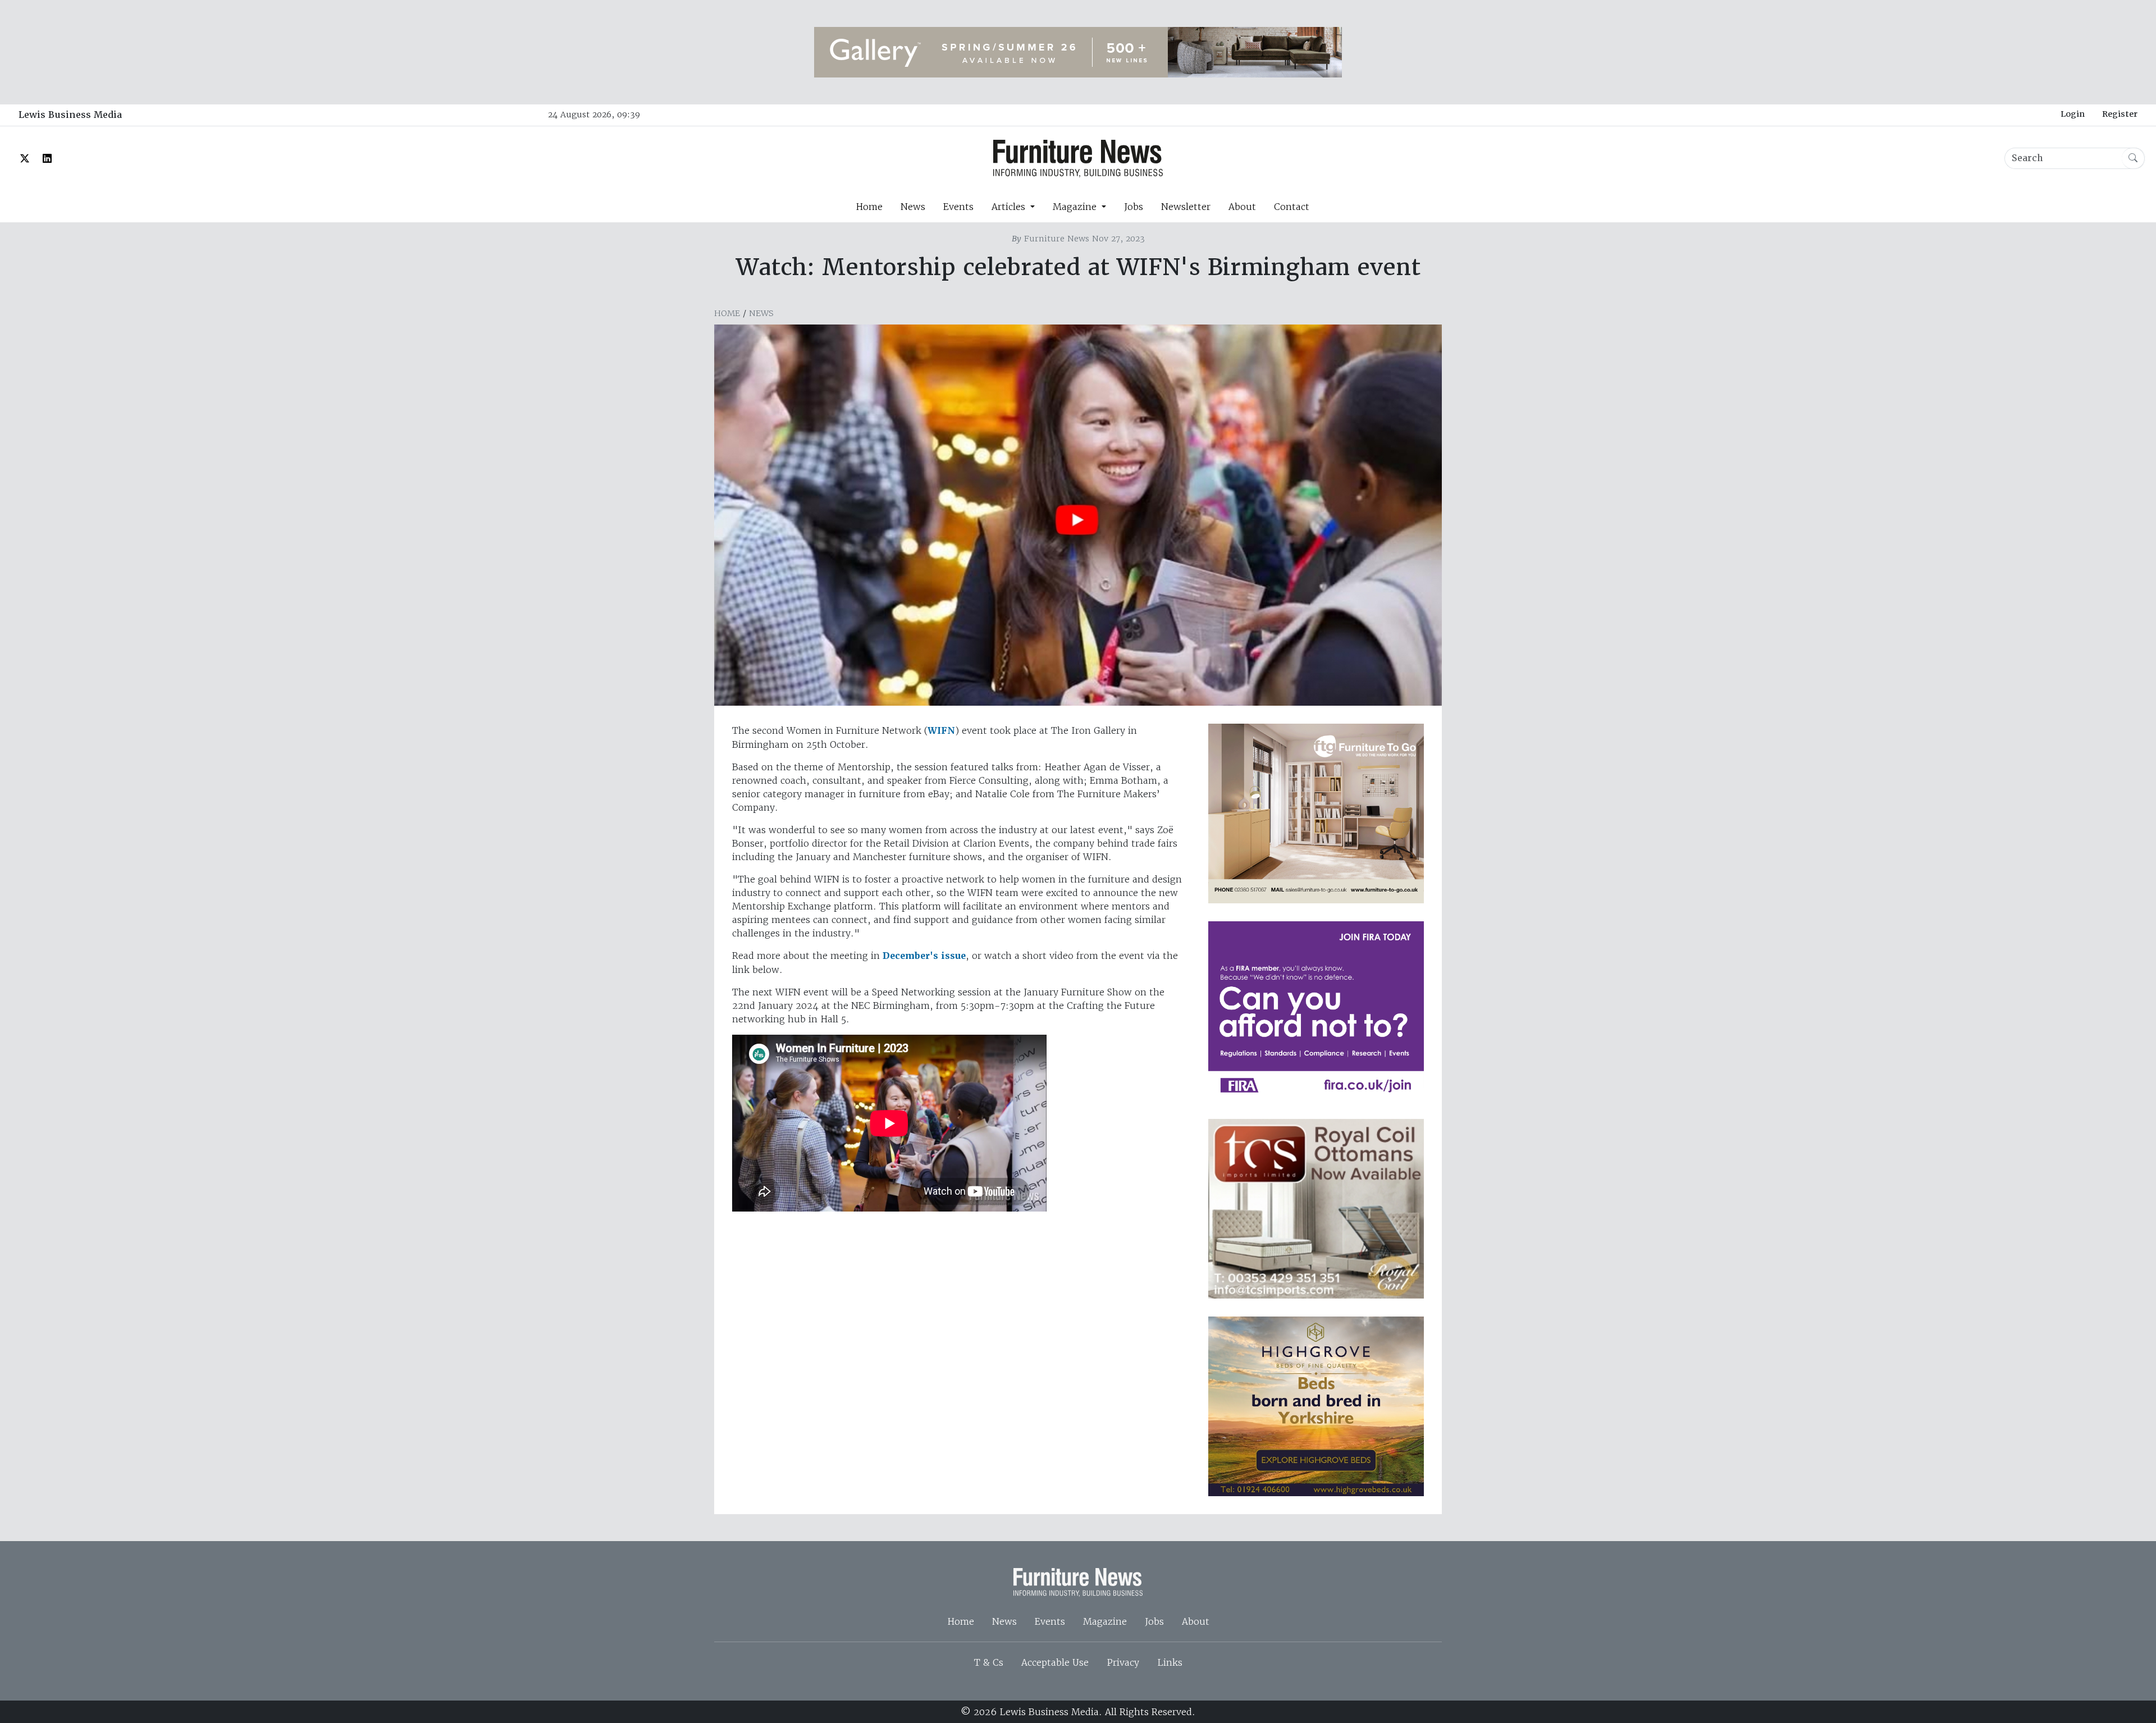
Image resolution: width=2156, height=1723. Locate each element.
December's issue (924, 956)
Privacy (1123, 1662)
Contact (1292, 207)
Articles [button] (1010, 207)
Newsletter (1186, 207)
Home (869, 207)
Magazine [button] (1076, 207)
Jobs (1134, 207)
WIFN (941, 731)
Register (2120, 114)
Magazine (1105, 1621)
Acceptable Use (1055, 1662)
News (913, 207)
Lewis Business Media (70, 115)
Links (1170, 1662)
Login (2073, 114)
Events (958, 207)
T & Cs (989, 1662)
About (1242, 207)
